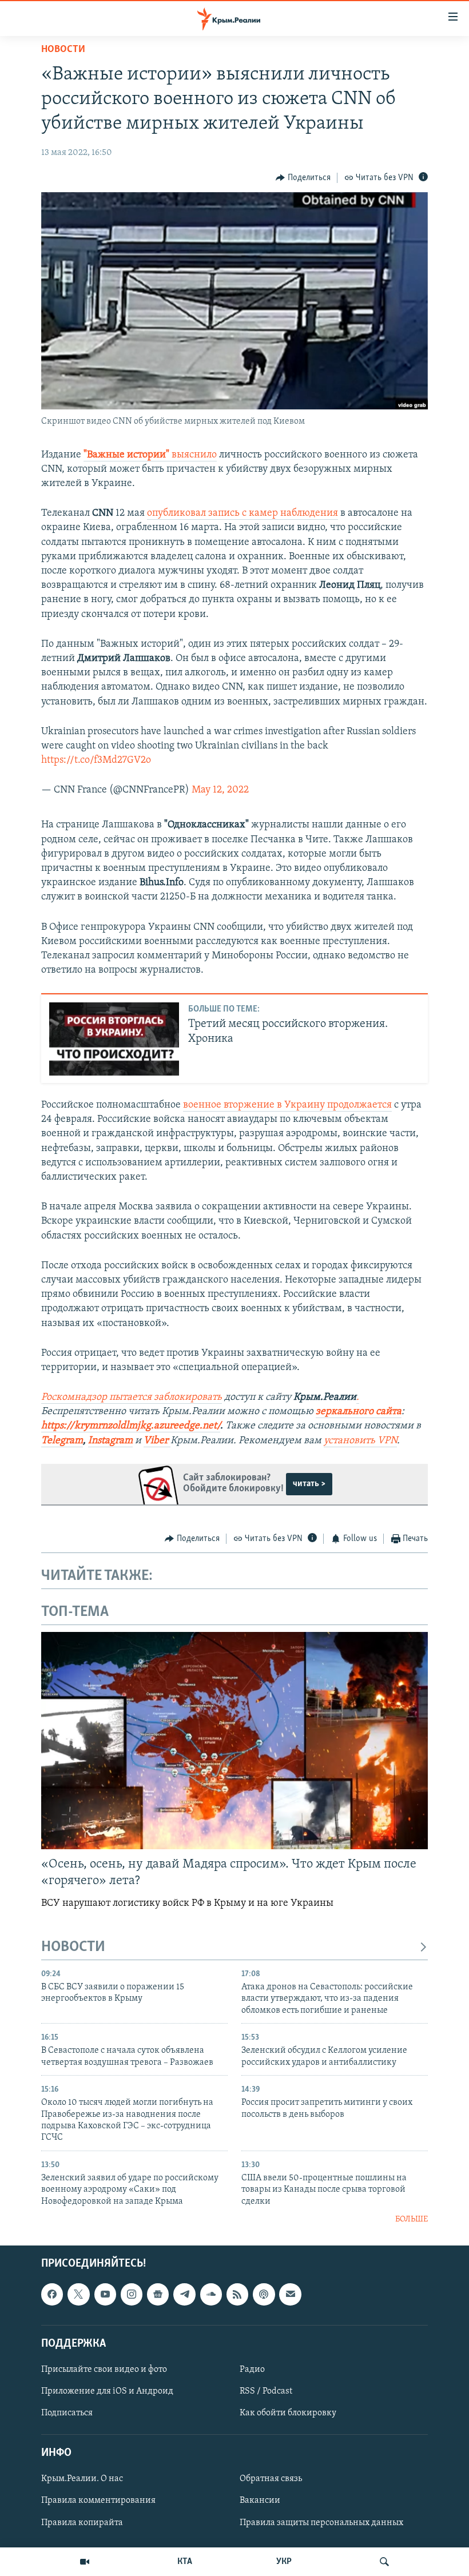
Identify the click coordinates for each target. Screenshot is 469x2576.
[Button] (303, 178)
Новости (63, 50)
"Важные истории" (128, 455)
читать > (309, 1484)
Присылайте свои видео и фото (104, 2370)
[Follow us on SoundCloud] (211, 2294)
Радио (252, 2370)
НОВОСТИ (73, 1947)
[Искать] (384, 2562)
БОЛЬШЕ (412, 2219)
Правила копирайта (82, 2522)
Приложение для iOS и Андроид (107, 2391)
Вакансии (260, 2501)
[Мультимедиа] (85, 2562)
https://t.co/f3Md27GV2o (96, 761)
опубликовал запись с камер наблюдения (243, 513)
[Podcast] (264, 2294)
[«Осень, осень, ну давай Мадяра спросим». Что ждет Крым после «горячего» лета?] (234, 1741)
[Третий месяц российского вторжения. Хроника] (114, 1039)
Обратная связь (271, 2479)
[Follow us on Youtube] (105, 2294)
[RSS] (237, 2294)
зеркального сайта (359, 1412)
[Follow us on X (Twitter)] (78, 2294)
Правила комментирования (98, 2501)
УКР (284, 2562)
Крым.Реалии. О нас (82, 2479)
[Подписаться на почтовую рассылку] (290, 2294)
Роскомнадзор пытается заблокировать (132, 1398)
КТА (185, 2562)
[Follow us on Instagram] (132, 2294)
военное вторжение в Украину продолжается (287, 1105)
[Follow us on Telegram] (184, 2294)
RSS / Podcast (266, 2391)
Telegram (62, 1441)
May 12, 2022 (220, 790)
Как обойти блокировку (288, 2413)
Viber (157, 1441)
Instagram (110, 1441)
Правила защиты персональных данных (321, 2522)
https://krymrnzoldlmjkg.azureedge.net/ (131, 1426)
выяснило (194, 455)
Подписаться (67, 2413)
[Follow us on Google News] (158, 2294)
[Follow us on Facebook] (52, 2294)
